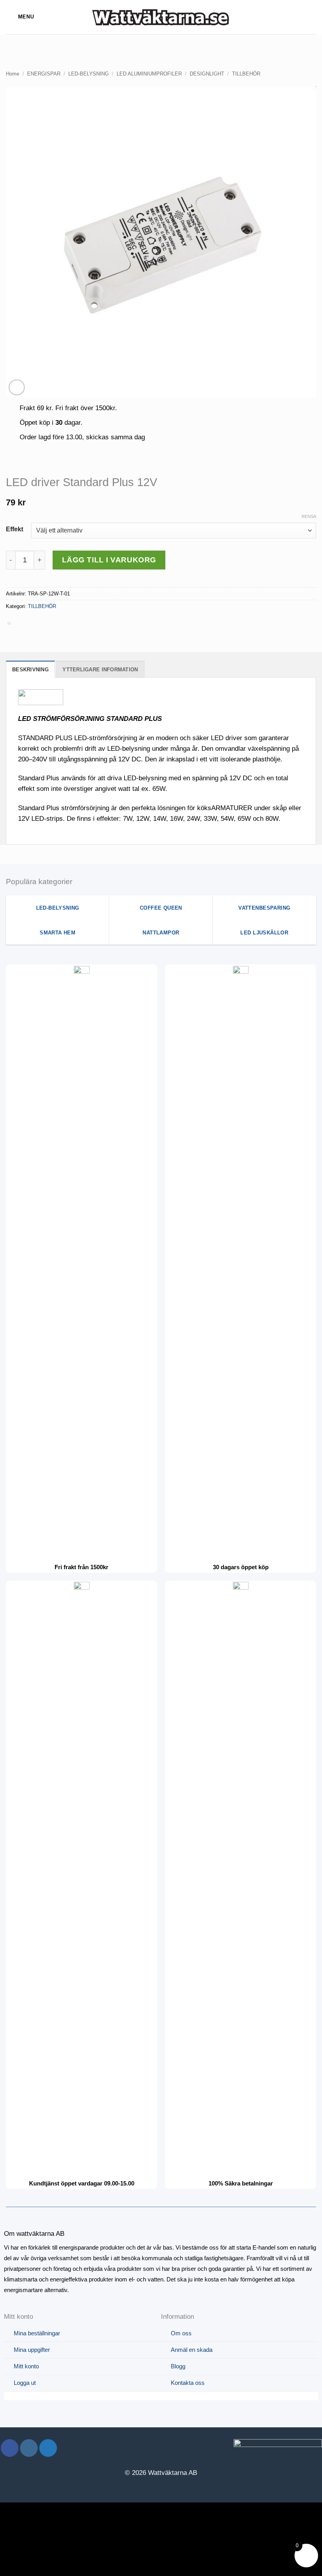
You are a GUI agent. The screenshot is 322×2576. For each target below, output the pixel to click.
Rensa (309, 516)
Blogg (178, 2366)
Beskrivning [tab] (30, 670)
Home (13, 74)
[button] (20, 17)
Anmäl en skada (192, 2350)
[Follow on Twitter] (48, 2448)
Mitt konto (26, 2366)
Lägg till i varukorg (109, 560)
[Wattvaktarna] (161, 17)
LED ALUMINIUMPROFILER (149, 74)
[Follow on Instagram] (29, 2448)
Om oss (181, 2333)
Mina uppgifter (32, 2350)
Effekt (15, 529)
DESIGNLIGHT (207, 74)
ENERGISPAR (44, 74)
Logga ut (25, 2383)
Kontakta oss (188, 2383)
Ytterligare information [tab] (100, 670)
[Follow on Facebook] (10, 2448)
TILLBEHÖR (246, 74)
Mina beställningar (37, 2333)
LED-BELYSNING (89, 74)
